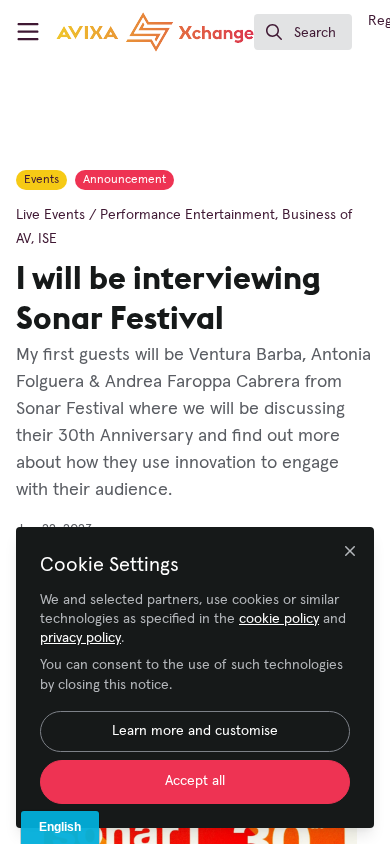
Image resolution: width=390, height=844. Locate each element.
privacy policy (80, 638)
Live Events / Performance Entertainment (145, 215)
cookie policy (279, 619)
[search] (303, 32)
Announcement (124, 180)
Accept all (195, 781)
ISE (47, 239)
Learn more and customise (195, 731)
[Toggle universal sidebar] (28, 32)
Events (41, 180)
